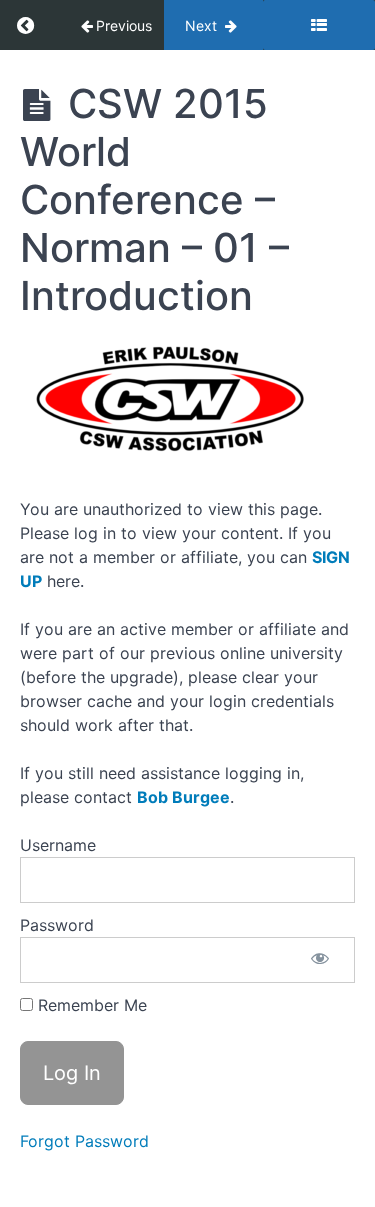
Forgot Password (84, 1141)
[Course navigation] (319, 25)
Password (57, 925)
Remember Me (90, 1005)
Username (58, 845)
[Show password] (320, 960)
